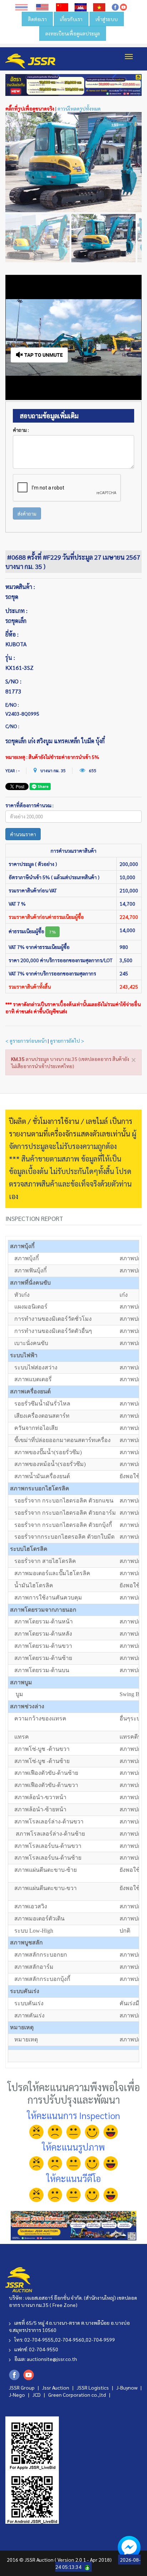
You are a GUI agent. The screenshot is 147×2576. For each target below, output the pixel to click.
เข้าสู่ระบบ (107, 19)
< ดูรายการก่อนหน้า (26, 1041)
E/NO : (12, 705)
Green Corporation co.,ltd (78, 2395)
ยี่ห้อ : (12, 634)
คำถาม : (21, 430)
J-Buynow (127, 2387)
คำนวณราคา (23, 834)
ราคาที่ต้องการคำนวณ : (29, 805)
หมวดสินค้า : (20, 587)
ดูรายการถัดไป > (67, 1041)
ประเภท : (16, 611)
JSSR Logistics (93, 2387)
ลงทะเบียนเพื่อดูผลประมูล (73, 33)
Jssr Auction (56, 2387)
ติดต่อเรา (37, 19)
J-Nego (17, 2395)
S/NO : (13, 681)
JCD (37, 2395)
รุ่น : (10, 658)
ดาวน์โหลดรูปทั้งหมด (79, 108)
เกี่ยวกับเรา (71, 19)
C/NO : (12, 726)
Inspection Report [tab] (34, 1218)
